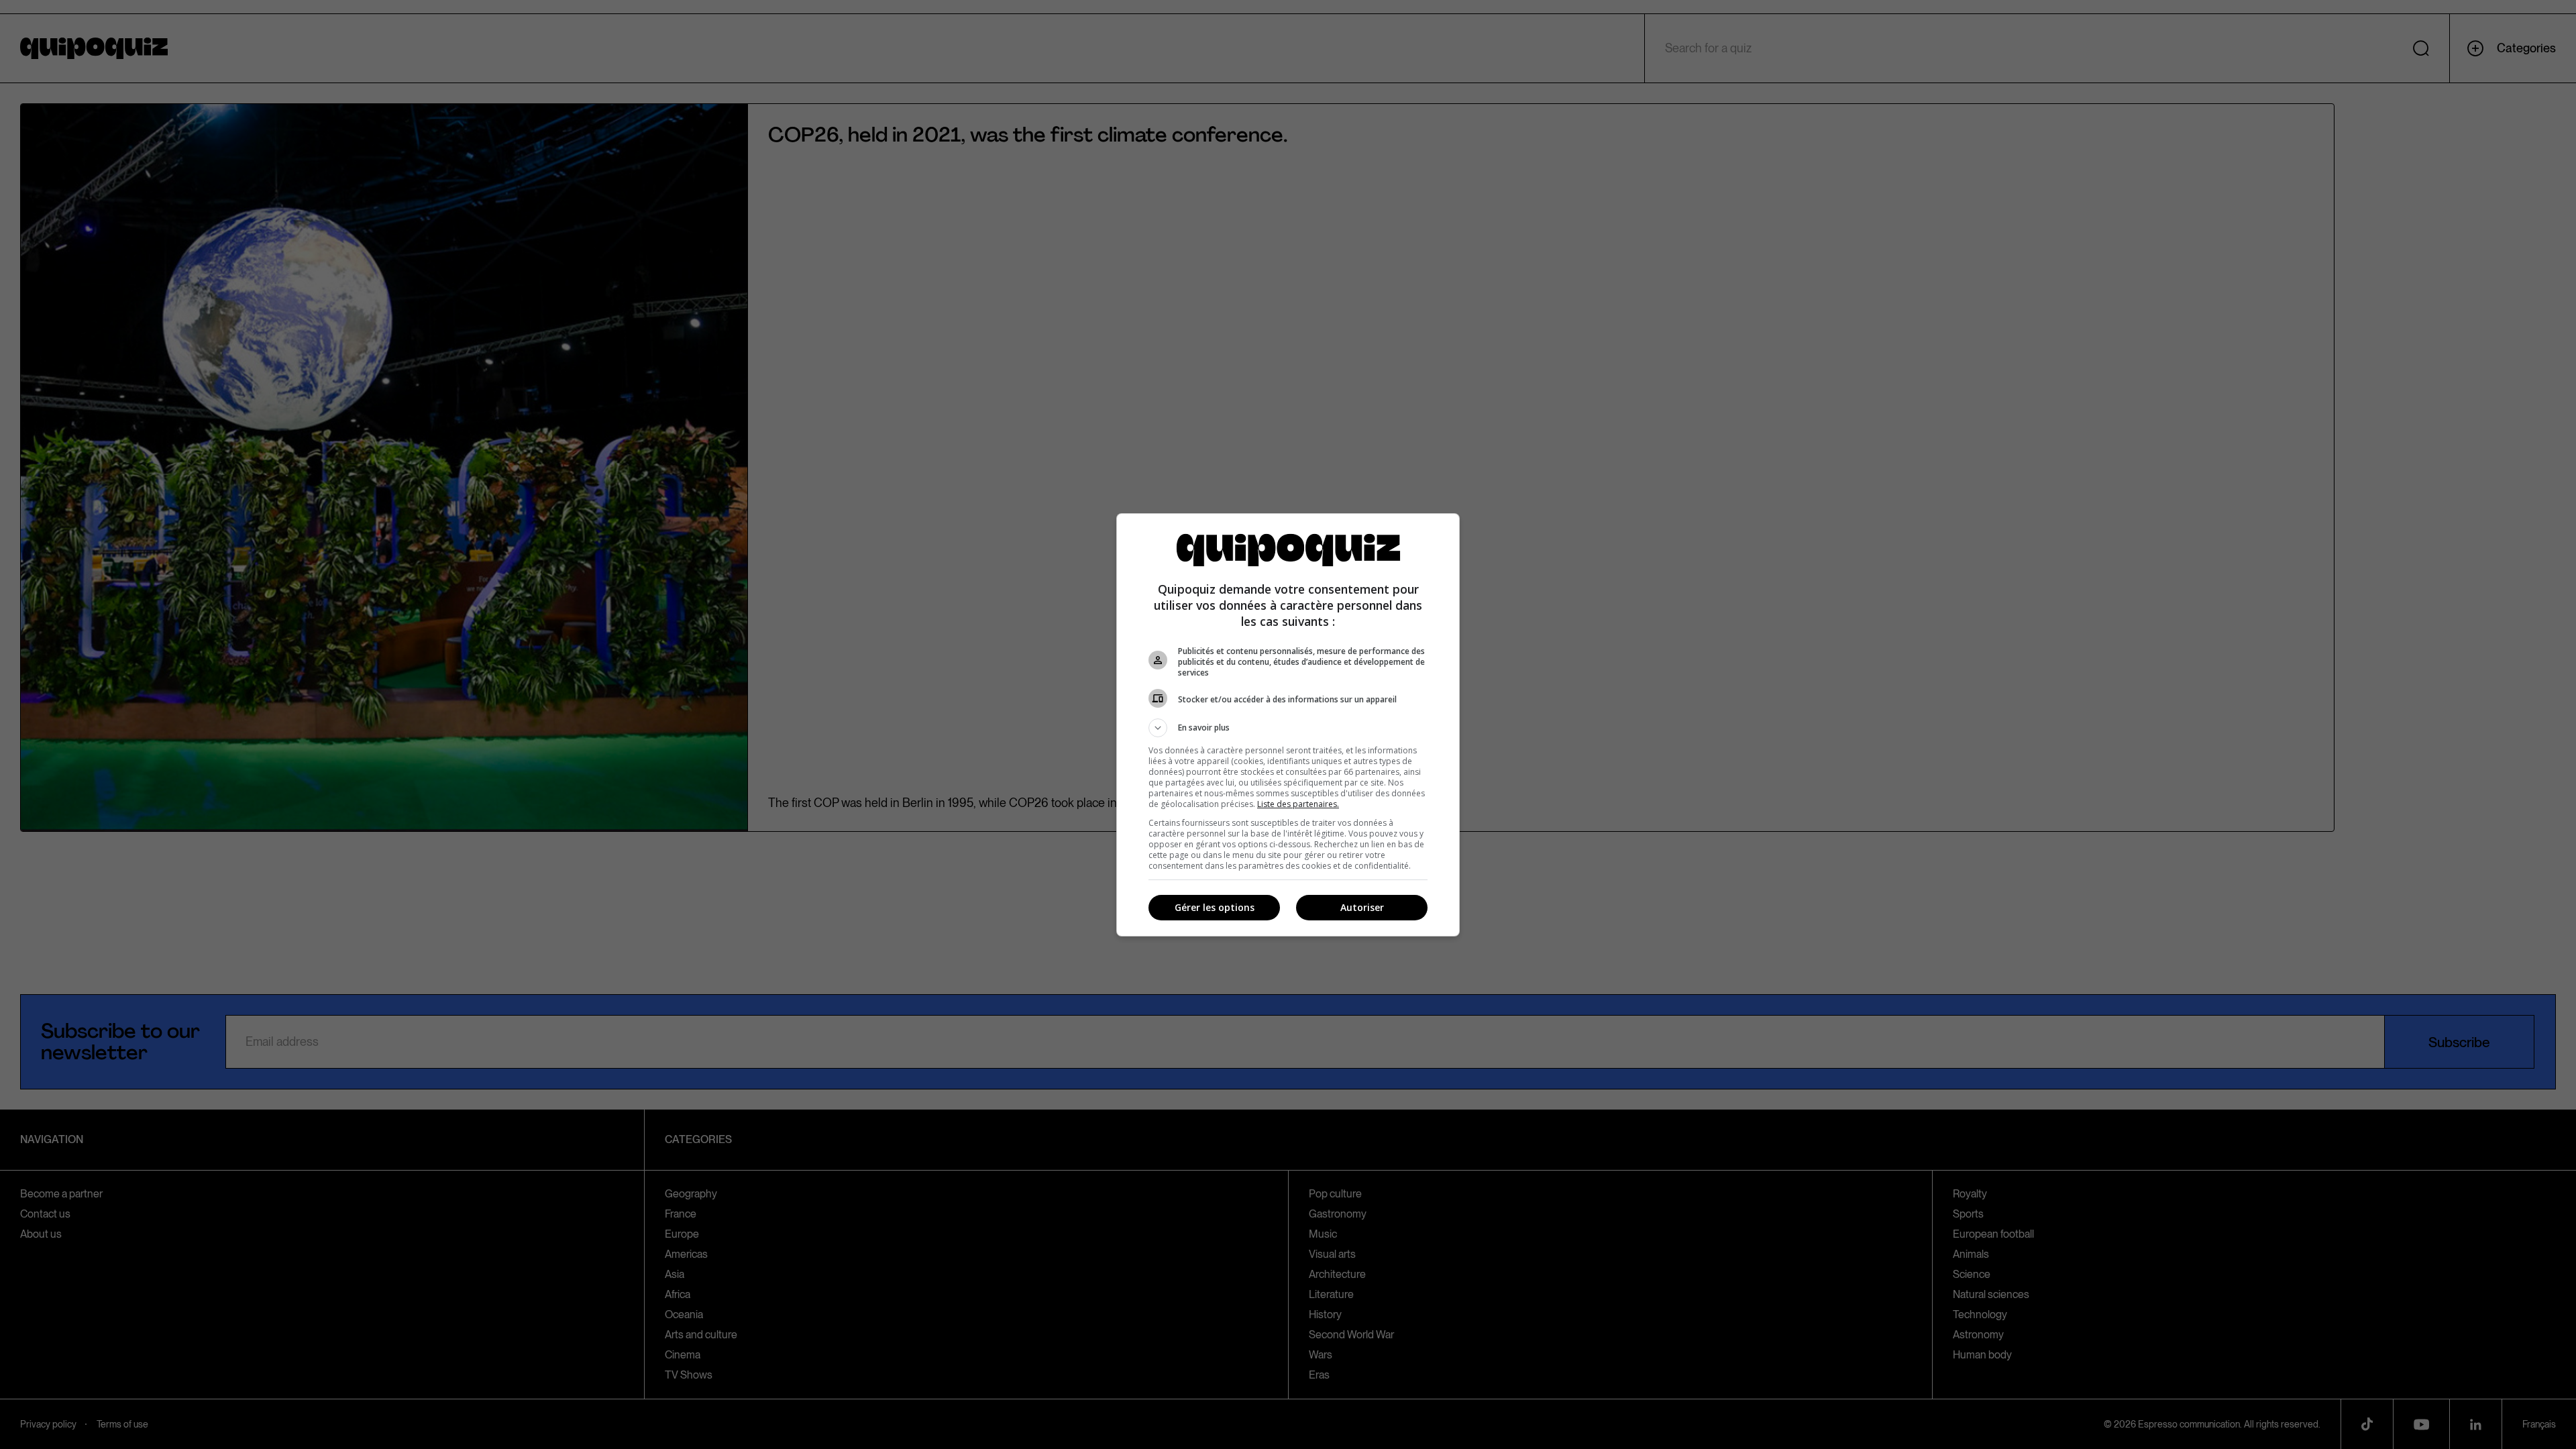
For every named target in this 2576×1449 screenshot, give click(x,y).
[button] (1288, 728)
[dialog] (1288, 725)
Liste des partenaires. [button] (1298, 804)
